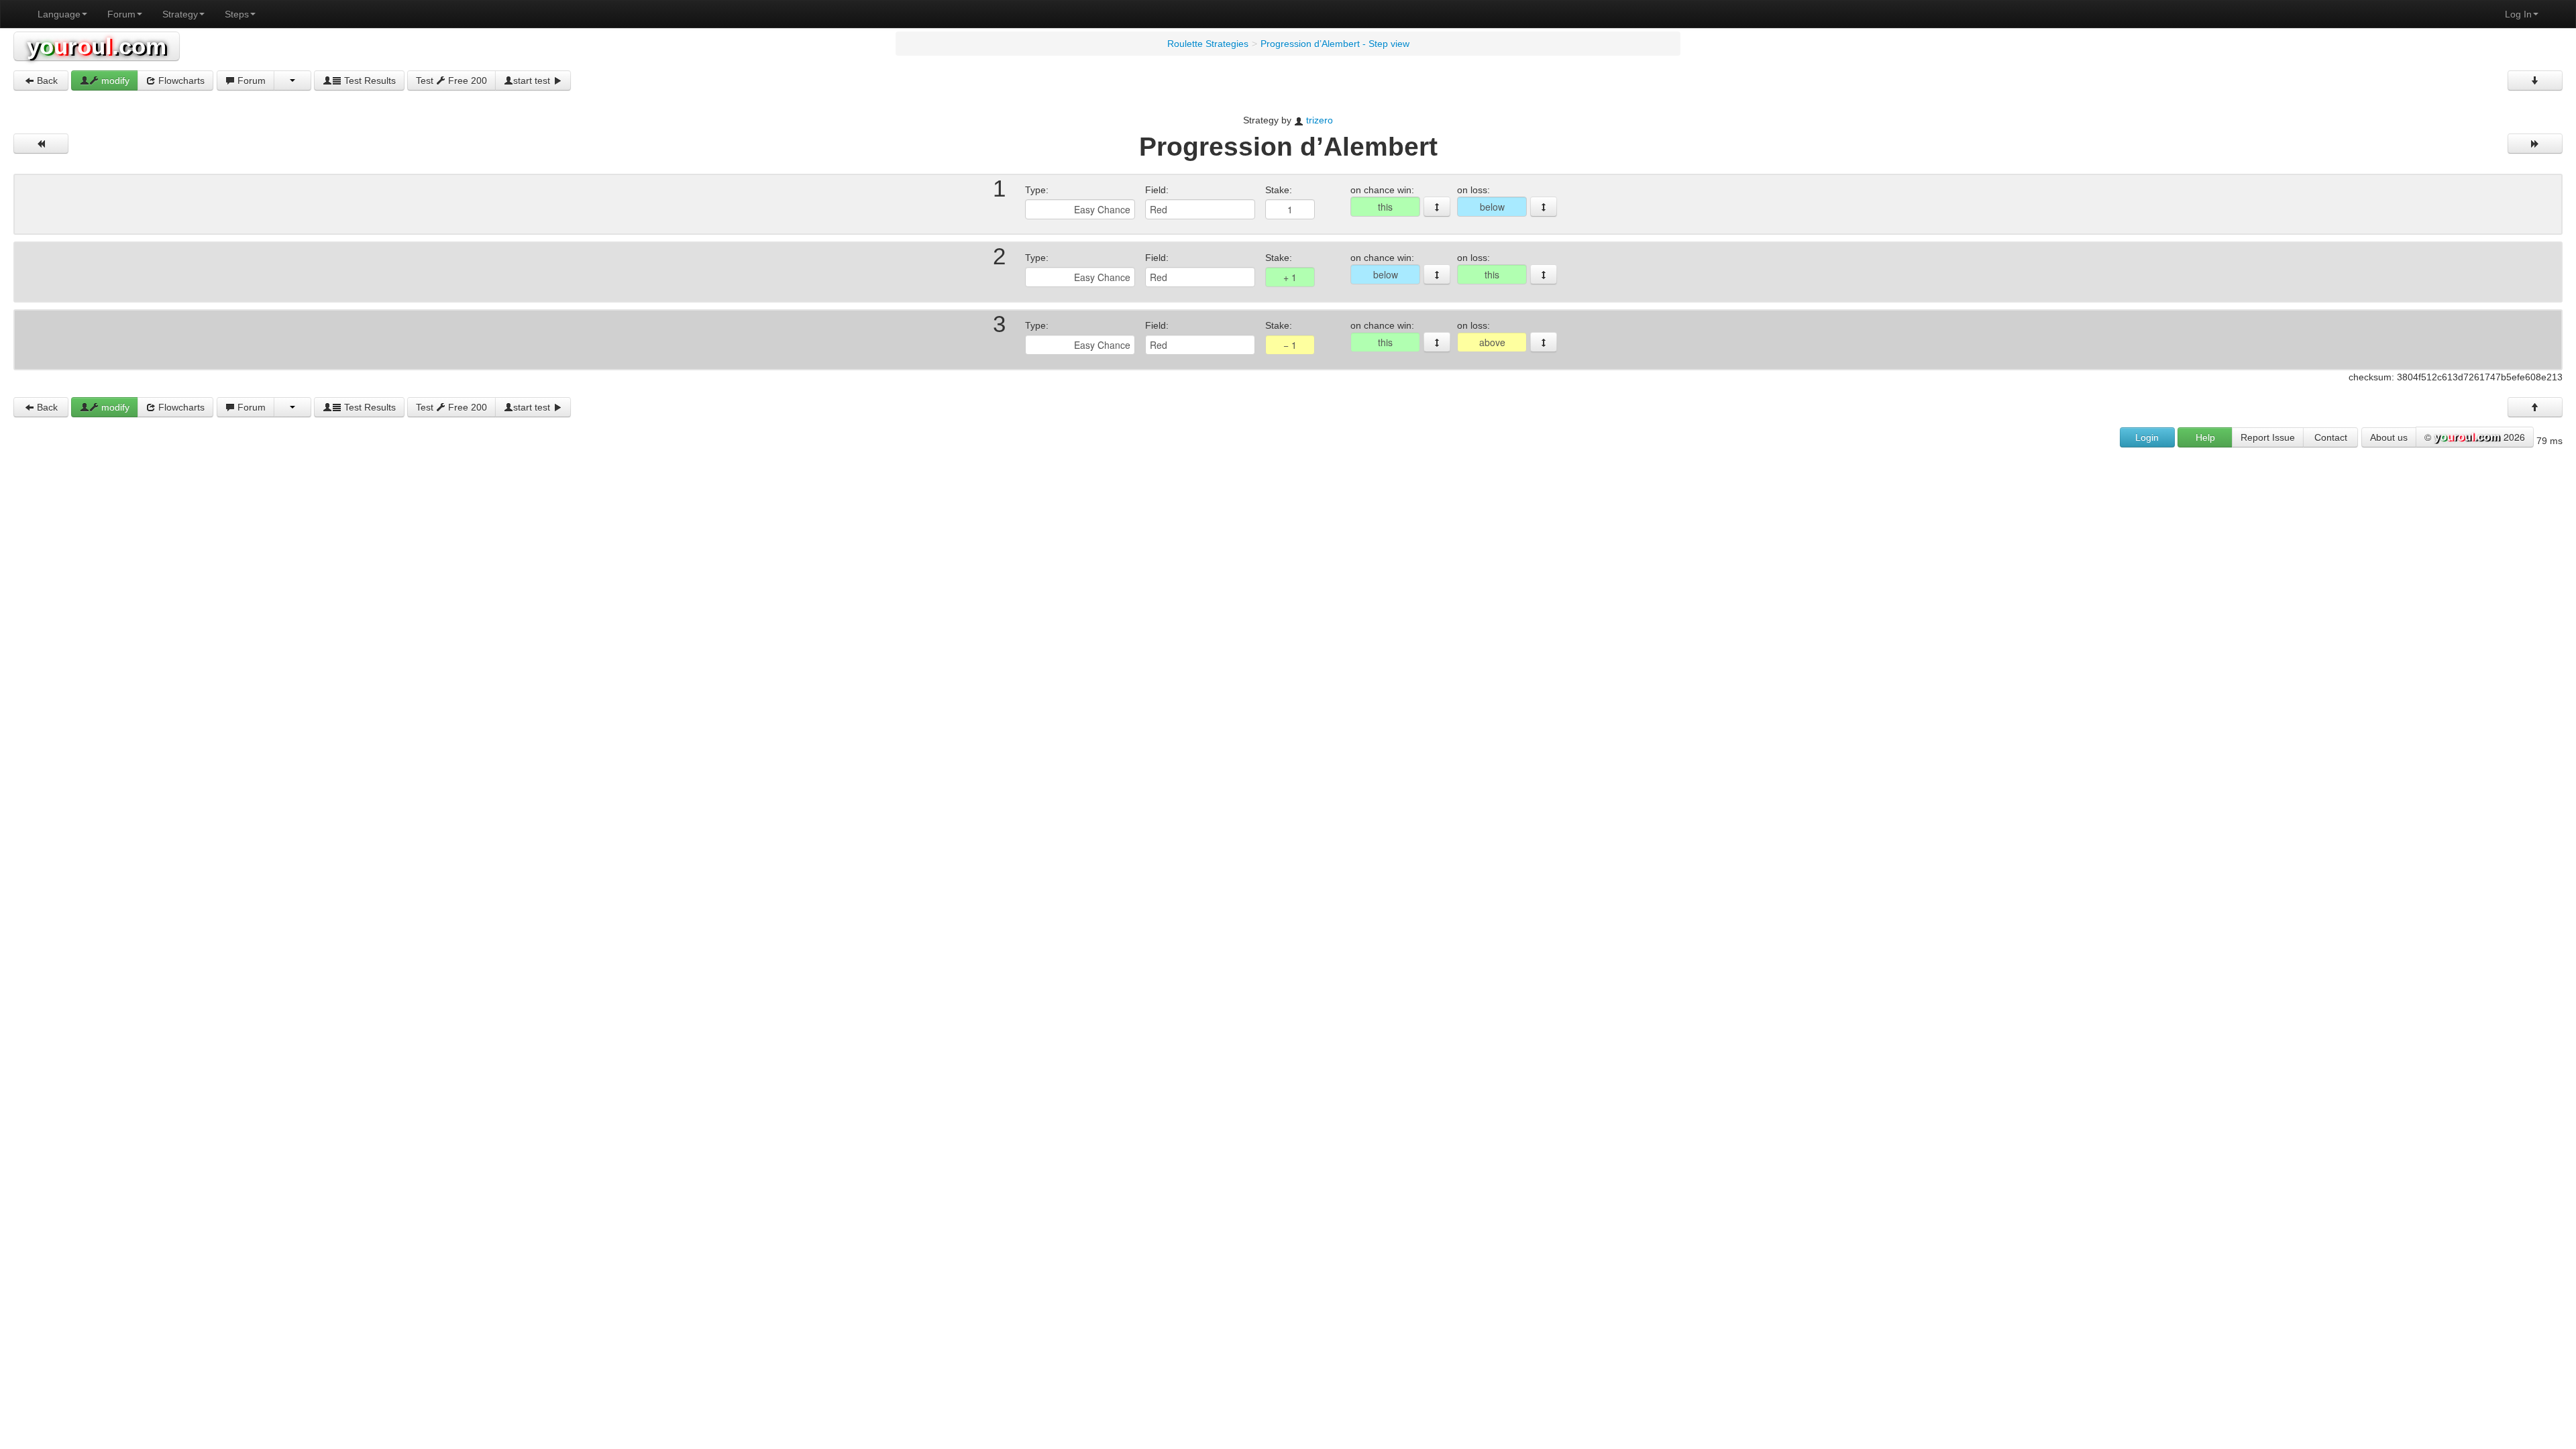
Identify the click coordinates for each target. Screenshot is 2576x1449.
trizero (1320, 120)
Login (2147, 437)
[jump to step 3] (1437, 274)
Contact (2331, 437)
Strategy (180, 14)
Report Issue (2268, 437)
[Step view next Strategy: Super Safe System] (2535, 144)
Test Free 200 (451, 80)
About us (2389, 437)
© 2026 (2475, 437)
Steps (237, 14)
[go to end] (2535, 80)
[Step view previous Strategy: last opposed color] (41, 144)
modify (114, 80)
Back (46, 80)
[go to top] (2535, 407)
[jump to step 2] (1544, 207)
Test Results (369, 80)
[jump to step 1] (1437, 207)
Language (59, 14)
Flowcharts (180, 80)
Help (2205, 437)
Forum (121, 14)
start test (533, 80)
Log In (2518, 14)
